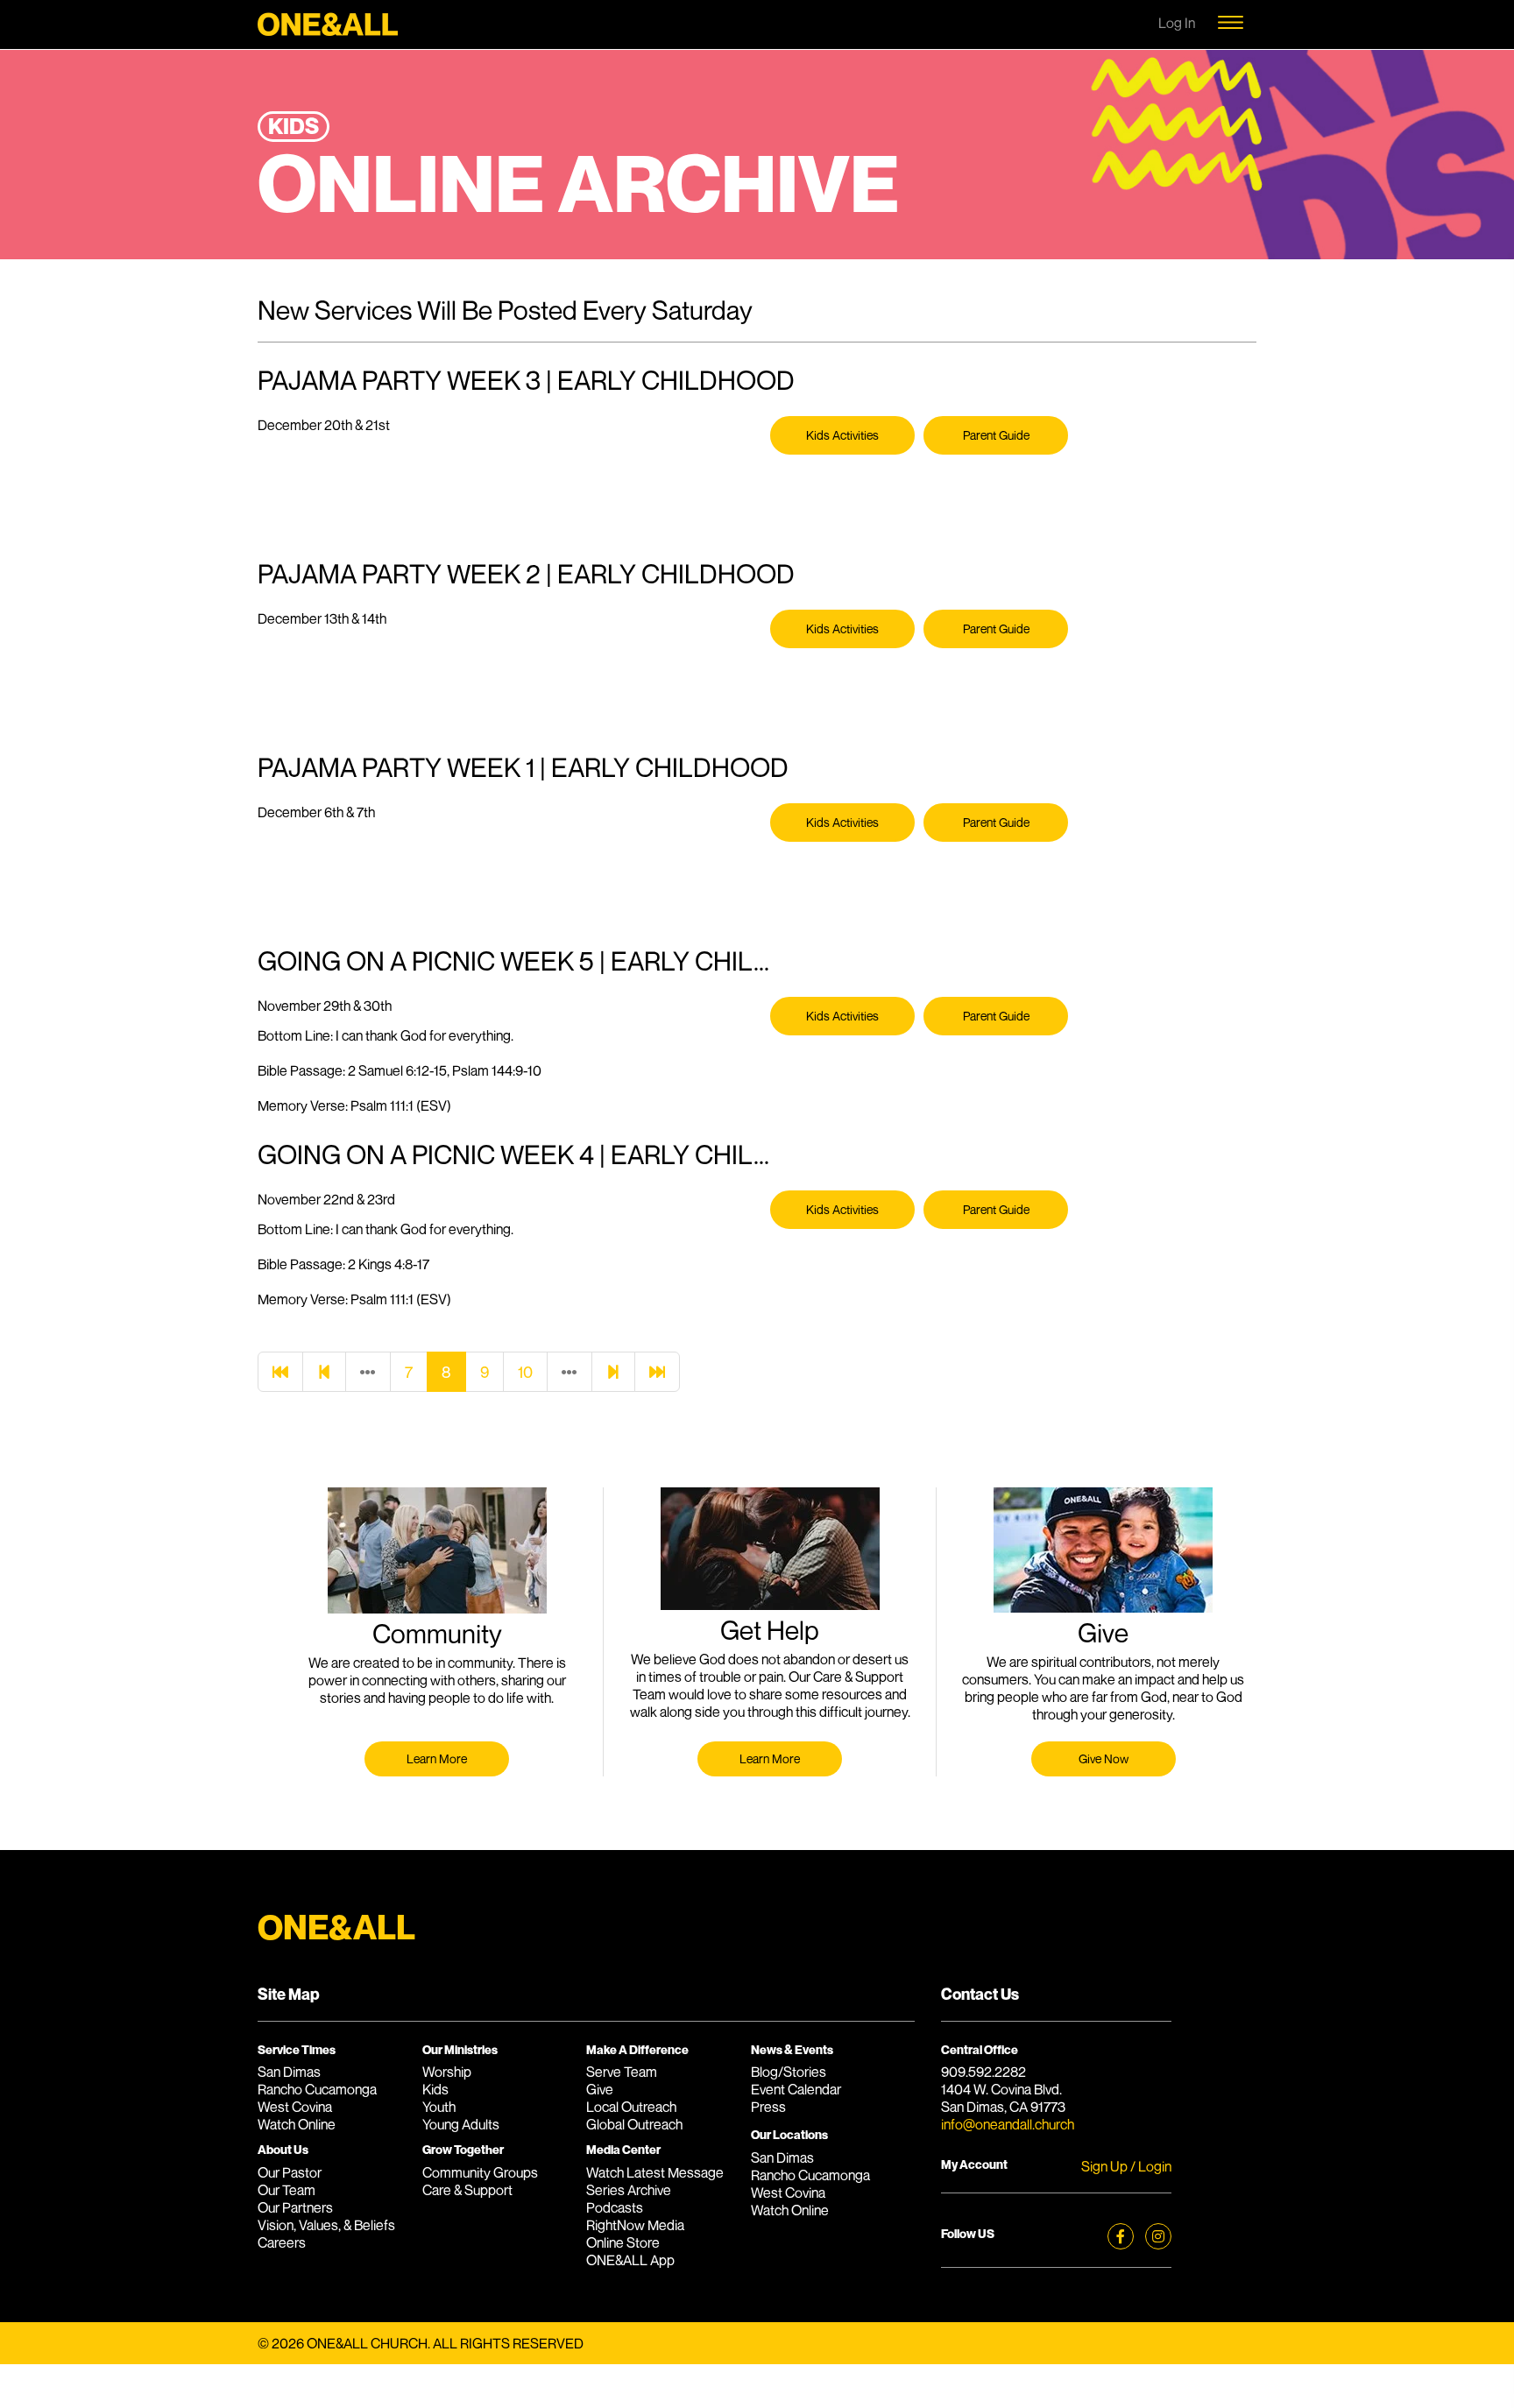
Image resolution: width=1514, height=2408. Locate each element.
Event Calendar (796, 2089)
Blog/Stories (789, 2072)
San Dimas (289, 2072)
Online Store (623, 2242)
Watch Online (297, 2124)
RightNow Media (635, 2225)
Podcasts (615, 2207)
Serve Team (622, 2072)
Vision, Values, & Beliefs (326, 2225)
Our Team (287, 2190)
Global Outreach (634, 2124)
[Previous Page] (324, 1372)
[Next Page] (613, 1372)
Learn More (437, 1758)
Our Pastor (290, 2172)
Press (768, 2107)
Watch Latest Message (655, 2172)
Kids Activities (842, 435)
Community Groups (480, 2172)
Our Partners (295, 2207)
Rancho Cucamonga (317, 2089)
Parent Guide (996, 435)
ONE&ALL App (630, 2260)
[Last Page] (657, 1372)
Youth (439, 2107)
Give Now (1104, 1758)
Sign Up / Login (1126, 2166)
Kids (435, 2089)
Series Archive (629, 2190)
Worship (447, 2072)
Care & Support (467, 2190)
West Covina (295, 2107)
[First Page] (280, 1372)
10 (525, 1372)
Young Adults (461, 2124)
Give (600, 2089)
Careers (282, 2242)
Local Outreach (631, 2107)
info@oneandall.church (1008, 2124)
